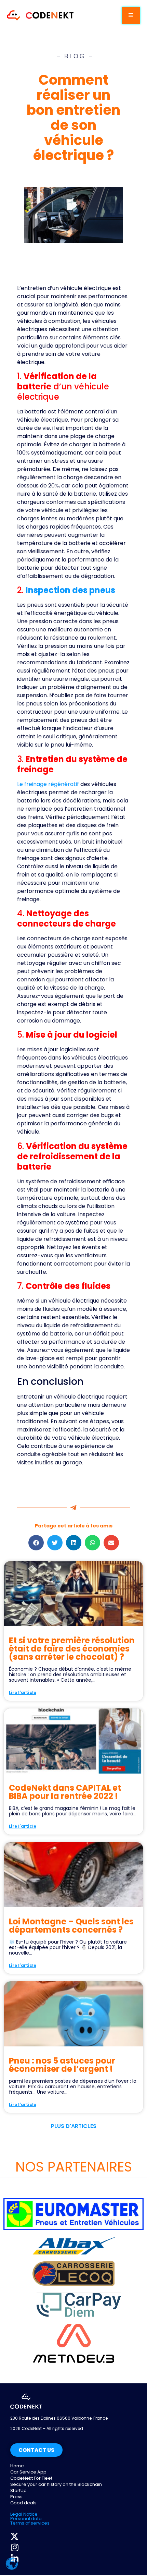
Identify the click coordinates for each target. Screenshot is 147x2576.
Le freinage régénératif (48, 784)
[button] (36, 1543)
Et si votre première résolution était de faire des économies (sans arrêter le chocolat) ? (72, 1649)
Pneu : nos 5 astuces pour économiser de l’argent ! (62, 2065)
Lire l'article (23, 1692)
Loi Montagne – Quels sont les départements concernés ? (71, 1926)
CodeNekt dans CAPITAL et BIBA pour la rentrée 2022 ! (65, 1792)
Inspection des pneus (70, 590)
